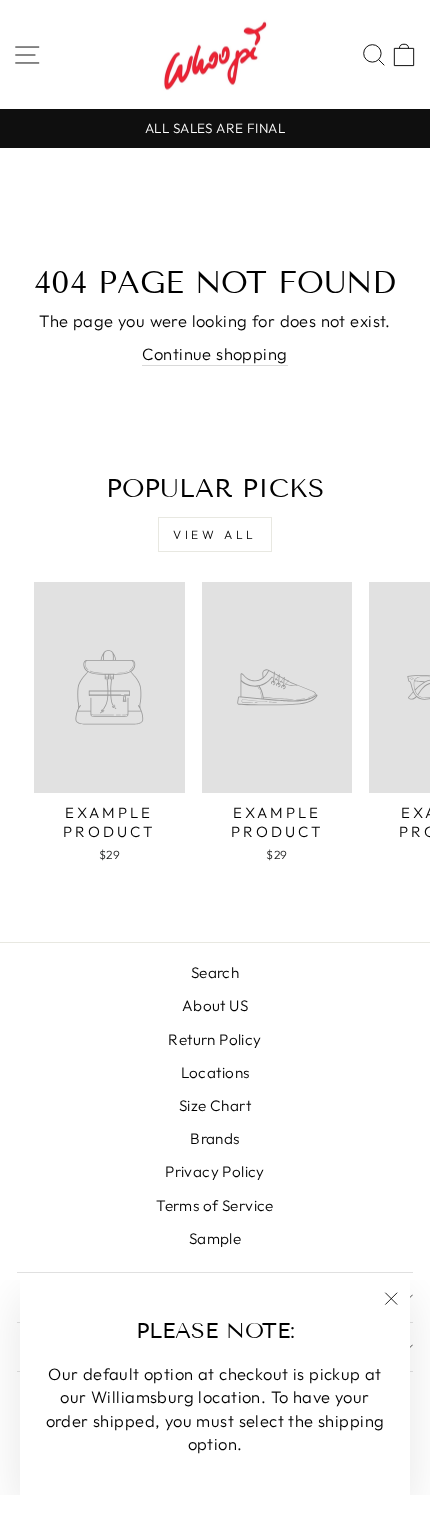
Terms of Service (215, 1205)
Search (215, 972)
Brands (214, 1138)
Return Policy (214, 1039)
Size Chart (215, 1105)
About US (215, 1005)
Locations (215, 1072)
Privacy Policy (215, 1171)
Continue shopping (214, 353)
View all (215, 534)
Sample (215, 1238)
